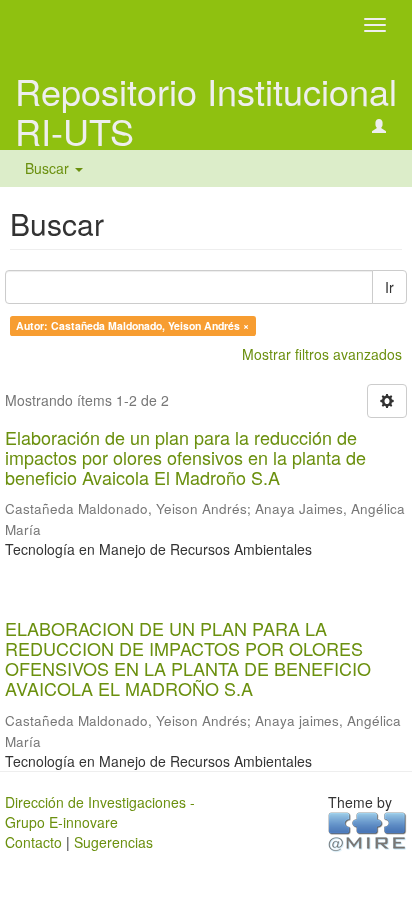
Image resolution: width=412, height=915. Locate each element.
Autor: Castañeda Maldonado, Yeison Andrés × (132, 325)
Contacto (33, 842)
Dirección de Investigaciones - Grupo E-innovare (100, 812)
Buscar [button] (49, 168)
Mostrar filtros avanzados (322, 354)
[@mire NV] (367, 830)
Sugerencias (113, 842)
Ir (389, 287)
